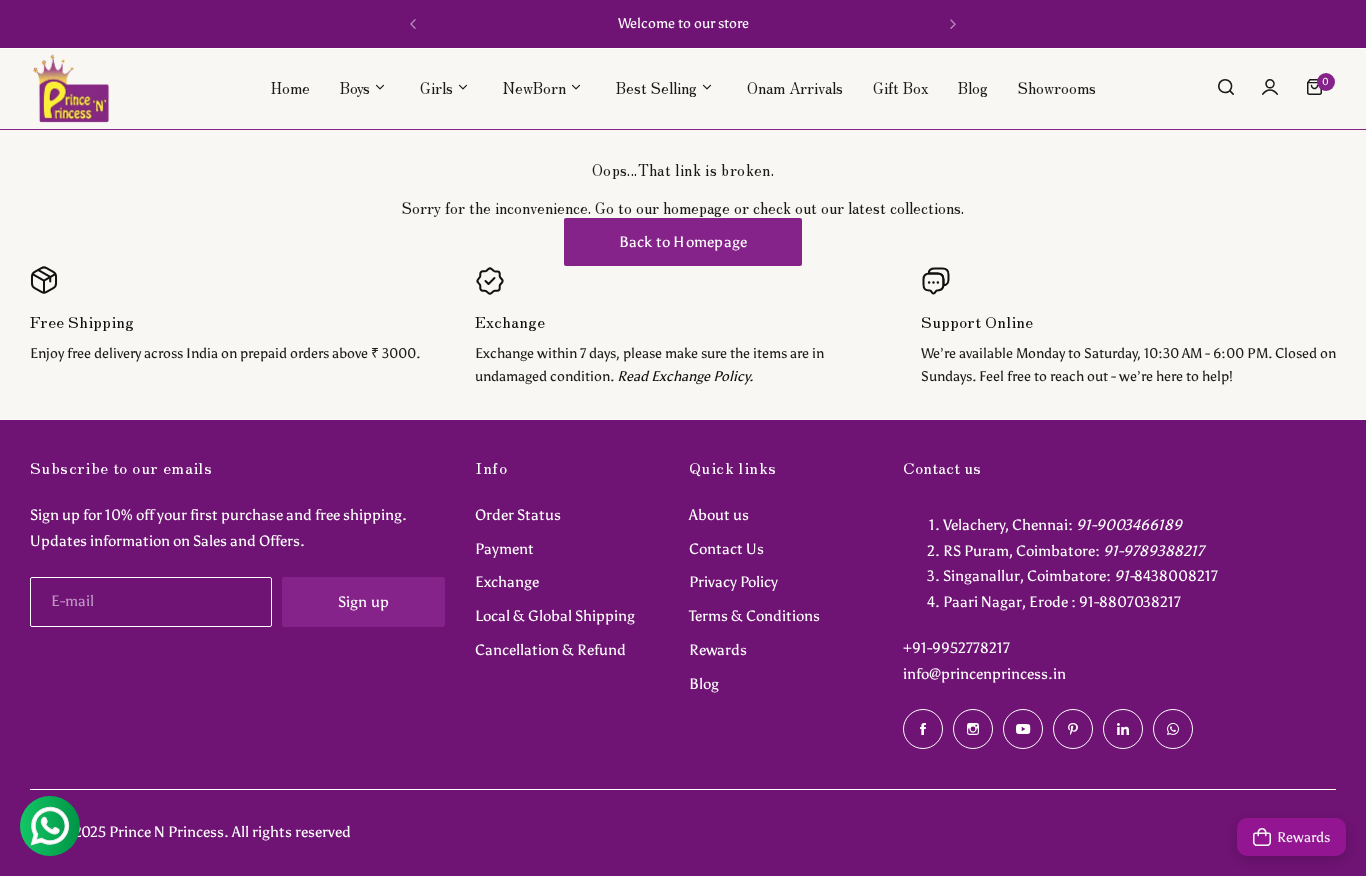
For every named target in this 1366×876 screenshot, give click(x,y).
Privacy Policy (733, 582)
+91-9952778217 (956, 648)
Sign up (364, 602)
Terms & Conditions (754, 616)
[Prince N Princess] (71, 87)
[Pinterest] (1073, 729)
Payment (504, 549)
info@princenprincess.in (984, 674)
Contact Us (726, 549)
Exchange (507, 582)
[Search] (1226, 87)
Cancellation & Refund (550, 650)
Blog (704, 684)
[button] (413, 24)
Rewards (718, 650)
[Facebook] (923, 729)
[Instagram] (973, 729)
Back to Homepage (683, 242)
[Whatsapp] (1173, 729)
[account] (1270, 87)
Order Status (518, 515)
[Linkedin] (1123, 729)
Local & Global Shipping (555, 616)
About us (719, 515)
